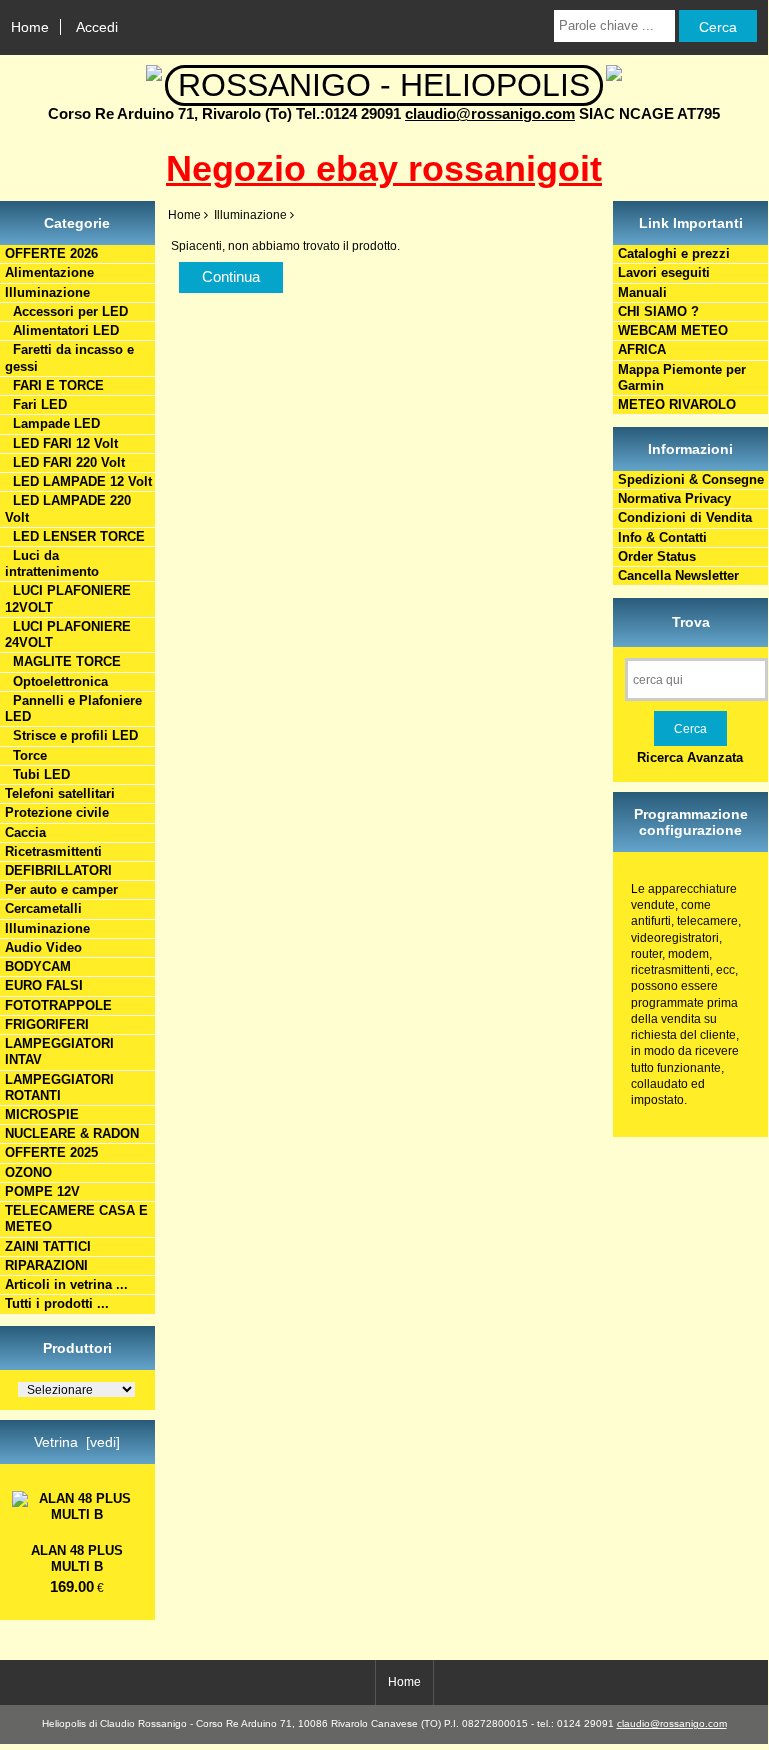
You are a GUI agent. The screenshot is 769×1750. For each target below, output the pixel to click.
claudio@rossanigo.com (490, 113)
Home (30, 27)
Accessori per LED (66, 311)
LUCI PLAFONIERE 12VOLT (68, 598)
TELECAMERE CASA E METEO (76, 1218)
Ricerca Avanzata (690, 757)
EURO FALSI (44, 985)
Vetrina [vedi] (77, 1442)
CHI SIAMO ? (658, 311)
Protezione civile (57, 812)
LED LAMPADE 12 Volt (78, 481)
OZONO (28, 1172)
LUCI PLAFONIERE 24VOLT (68, 634)
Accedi (97, 27)
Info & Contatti (662, 537)
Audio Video (43, 947)
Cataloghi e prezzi (674, 253)
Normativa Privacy (674, 498)
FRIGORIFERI (47, 1024)
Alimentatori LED (62, 330)
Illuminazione (47, 928)
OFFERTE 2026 (51, 253)
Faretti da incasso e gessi (69, 357)
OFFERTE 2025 (51, 1152)
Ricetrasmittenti (53, 851)
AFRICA (642, 349)
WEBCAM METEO (673, 330)
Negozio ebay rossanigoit (384, 168)
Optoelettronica (56, 681)
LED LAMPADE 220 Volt (68, 508)
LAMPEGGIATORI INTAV (59, 1051)
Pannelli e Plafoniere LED (73, 708)
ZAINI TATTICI (48, 1246)
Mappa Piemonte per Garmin (682, 377)
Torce (26, 755)
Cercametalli (43, 908)
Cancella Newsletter (678, 575)
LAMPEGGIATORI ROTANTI (59, 1087)
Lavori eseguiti (664, 272)
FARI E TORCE (54, 385)
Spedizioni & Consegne (691, 479)
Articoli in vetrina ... (66, 1284)
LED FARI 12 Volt (61, 443)
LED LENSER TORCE (75, 536)
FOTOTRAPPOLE (58, 1005)
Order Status (657, 556)
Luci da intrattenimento (52, 563)
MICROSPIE (42, 1114)
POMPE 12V (42, 1191)
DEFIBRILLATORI (58, 870)
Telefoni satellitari (60, 793)
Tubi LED (37, 774)
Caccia (25, 832)
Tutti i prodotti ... (57, 1303)
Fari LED (36, 404)
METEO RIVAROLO (677, 404)
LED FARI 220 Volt (65, 462)
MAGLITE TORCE (63, 661)
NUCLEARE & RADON (72, 1133)
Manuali (642, 292)
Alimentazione (49, 272)
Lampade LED (52, 423)
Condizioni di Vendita (685, 517)
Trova (691, 622)
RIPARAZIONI (46, 1265)
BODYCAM (38, 966)
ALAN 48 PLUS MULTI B (77, 1558)
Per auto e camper (61, 889)
